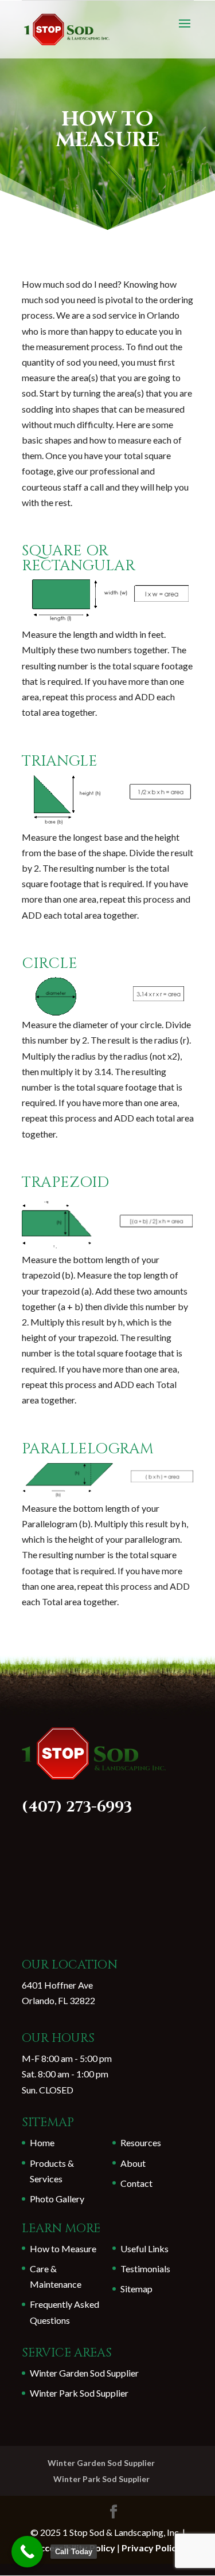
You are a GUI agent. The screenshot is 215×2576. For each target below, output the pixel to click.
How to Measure (63, 2248)
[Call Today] (27, 2552)
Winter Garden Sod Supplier (84, 2373)
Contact (136, 2183)
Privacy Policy (151, 2548)
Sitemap (136, 2289)
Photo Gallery (57, 2199)
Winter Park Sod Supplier (79, 2393)
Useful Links (144, 2248)
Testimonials (145, 2269)
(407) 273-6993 (77, 1807)
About (133, 2163)
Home (42, 2142)
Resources (141, 2142)
